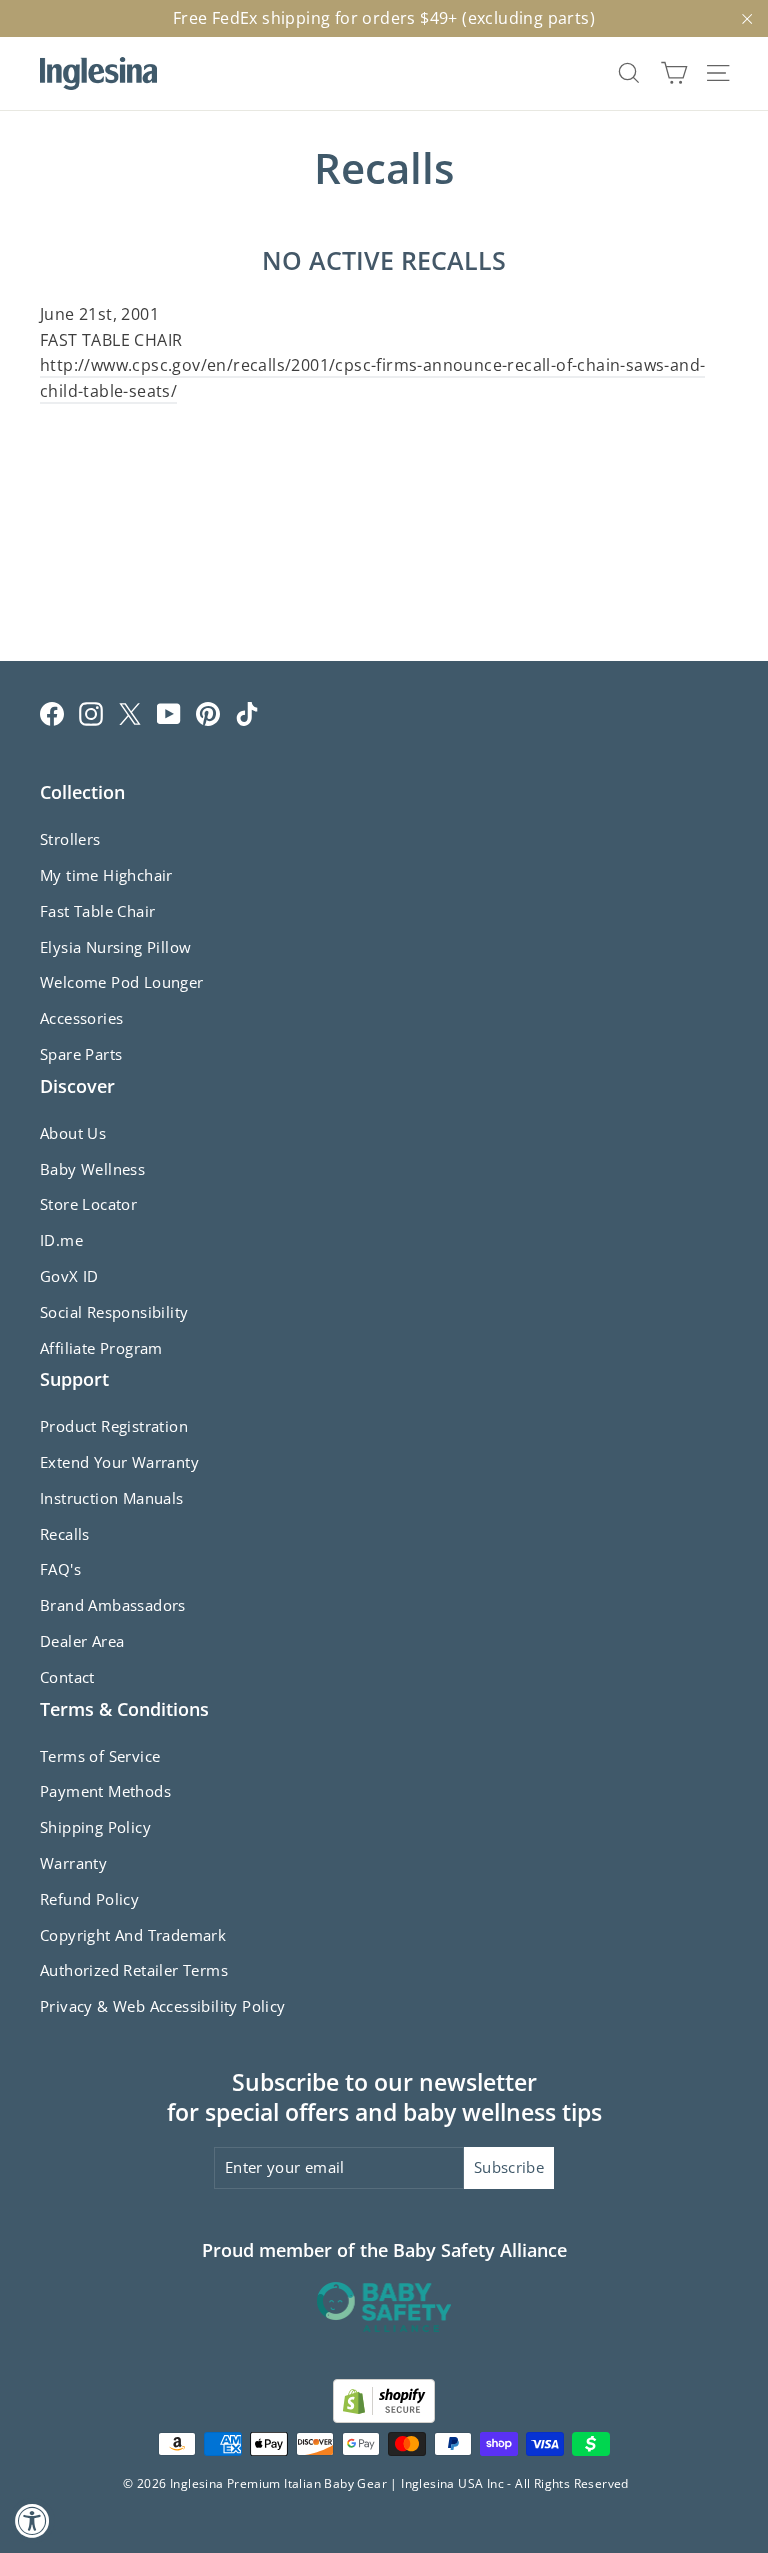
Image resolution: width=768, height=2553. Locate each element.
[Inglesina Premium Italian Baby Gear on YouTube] (169, 714)
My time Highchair (106, 875)
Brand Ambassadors (113, 1605)
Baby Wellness (92, 1169)
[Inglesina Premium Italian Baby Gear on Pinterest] (208, 714)
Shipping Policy (95, 1827)
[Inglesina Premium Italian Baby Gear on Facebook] (52, 714)
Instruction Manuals (112, 1498)
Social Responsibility (114, 1312)
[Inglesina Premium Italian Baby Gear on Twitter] (130, 714)
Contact (67, 1677)
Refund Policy (89, 1899)
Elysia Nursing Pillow (115, 947)
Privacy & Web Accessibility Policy (163, 2006)
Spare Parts (81, 1054)
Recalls (65, 1534)
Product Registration (114, 1426)
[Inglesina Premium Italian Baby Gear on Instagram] (91, 714)
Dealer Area (82, 1641)
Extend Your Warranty (119, 1462)
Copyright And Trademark (133, 1935)
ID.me (61, 1240)
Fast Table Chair (97, 911)
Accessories (81, 1018)
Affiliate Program (101, 1348)
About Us (73, 1133)
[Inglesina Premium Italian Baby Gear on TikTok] (247, 714)
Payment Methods (105, 1791)
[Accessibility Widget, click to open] (32, 2520)
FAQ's (60, 1569)
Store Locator (88, 1204)
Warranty (73, 1863)
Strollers (70, 839)
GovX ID (69, 1276)
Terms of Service (100, 1756)
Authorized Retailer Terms (134, 1970)
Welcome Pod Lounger (122, 982)
